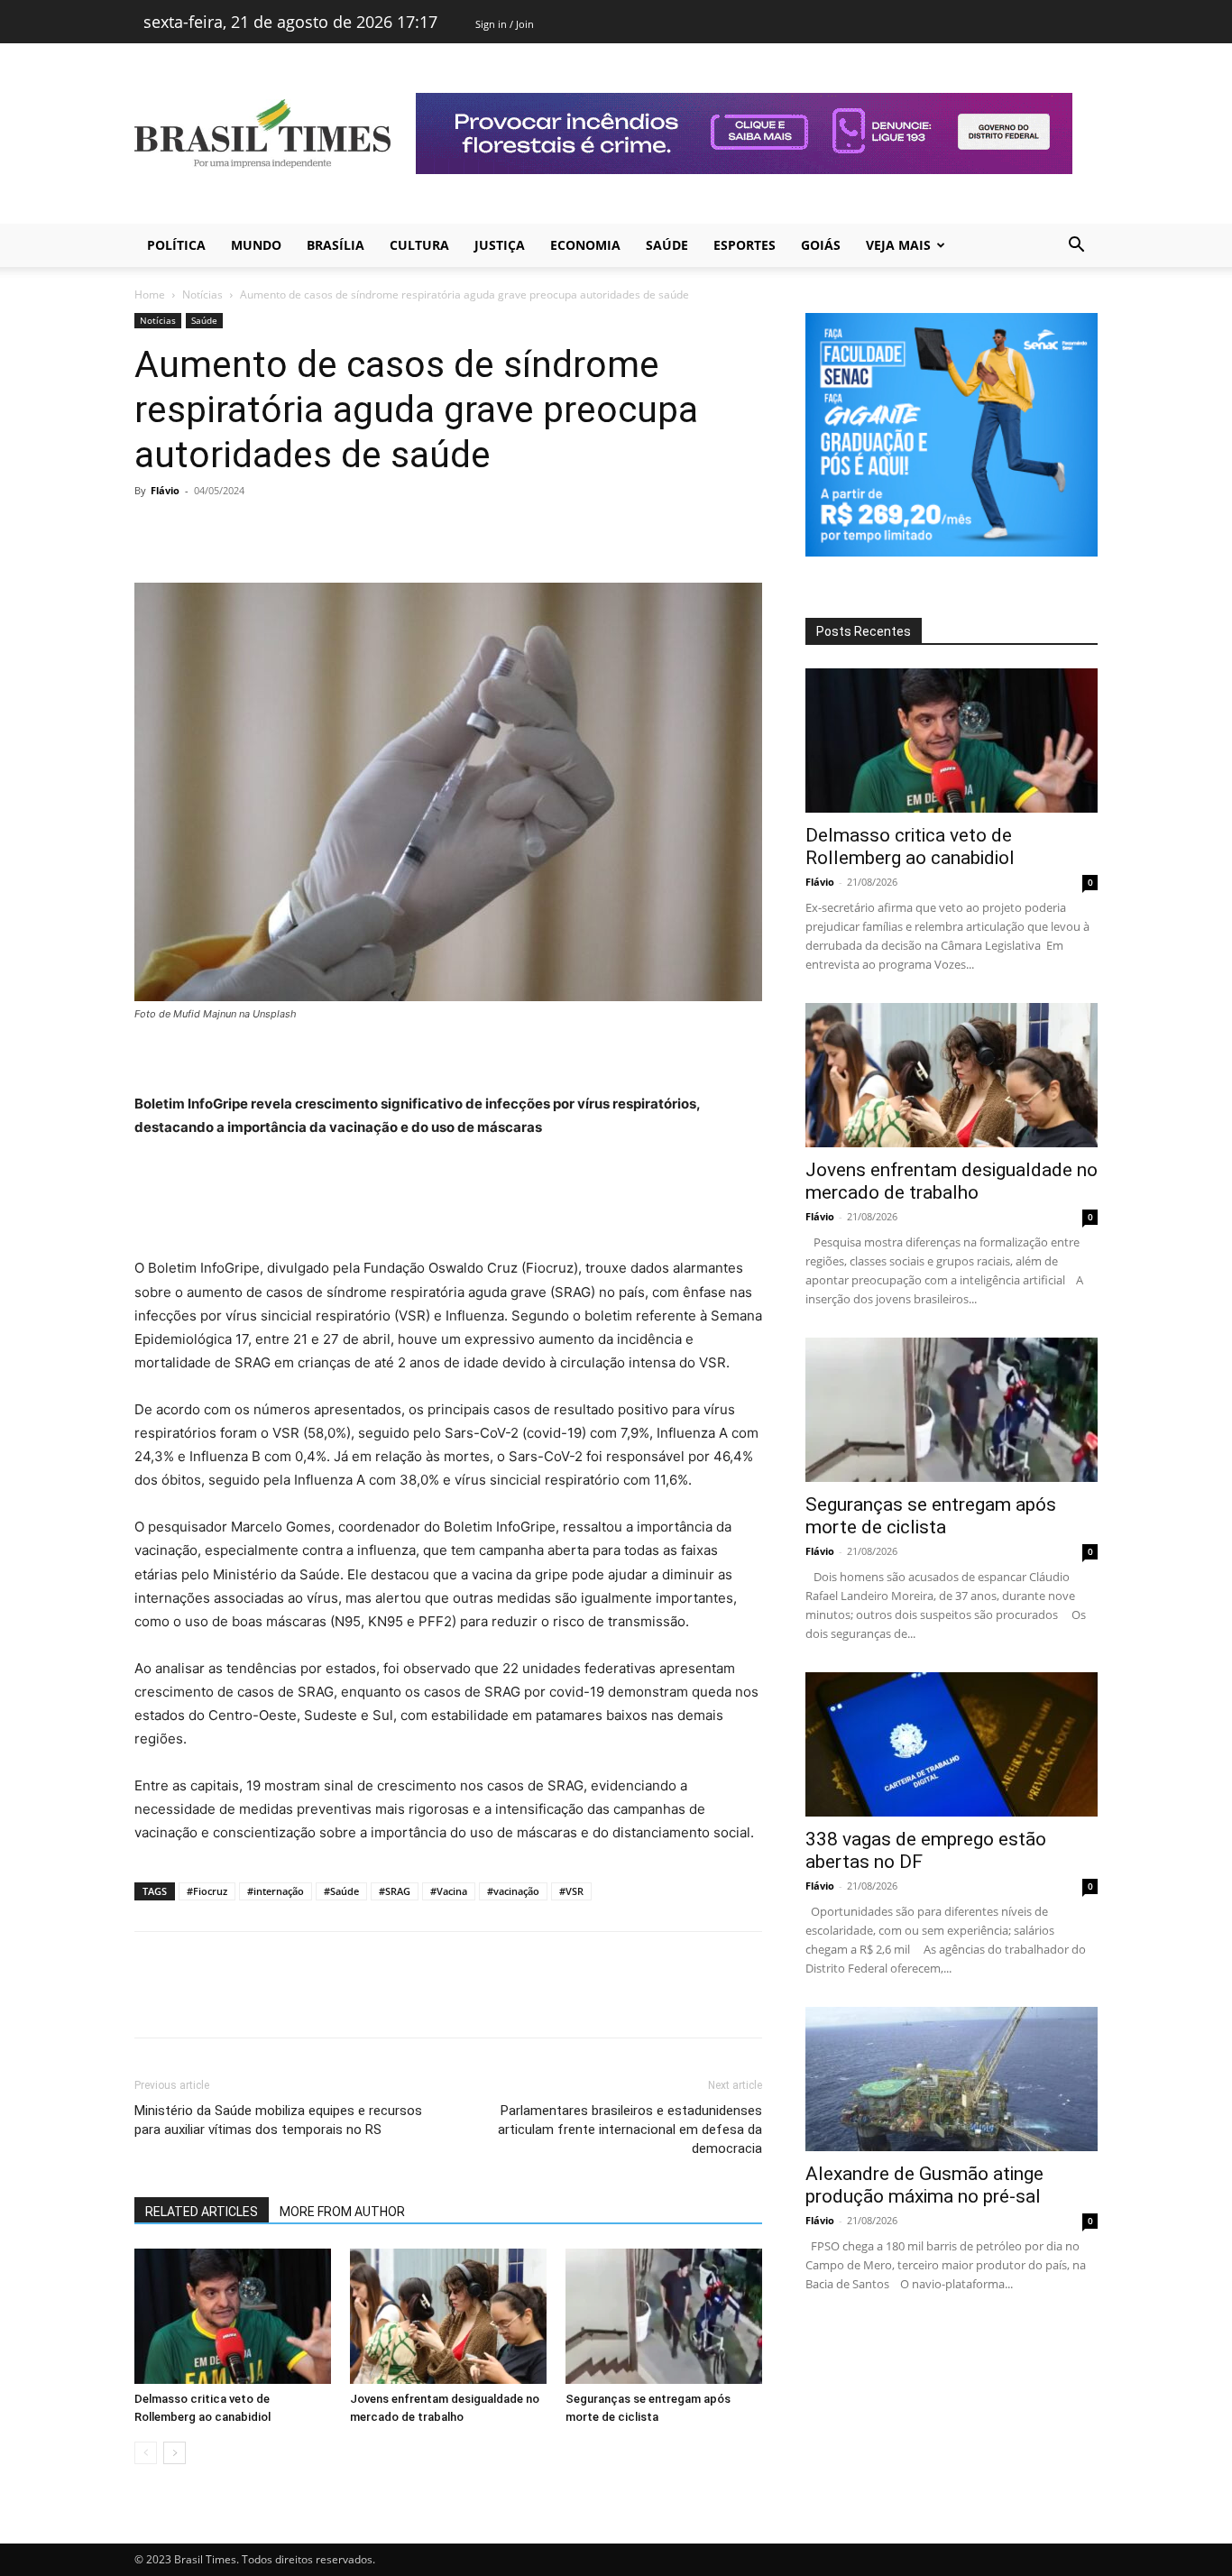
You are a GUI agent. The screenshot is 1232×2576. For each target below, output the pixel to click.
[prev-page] (146, 2453)
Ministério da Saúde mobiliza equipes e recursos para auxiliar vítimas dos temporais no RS (278, 2120)
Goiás (821, 245)
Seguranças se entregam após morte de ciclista (931, 1516)
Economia (585, 245)
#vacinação (513, 1891)
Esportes (745, 245)
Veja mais (898, 245)
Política (176, 245)
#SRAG (395, 1891)
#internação (276, 1891)
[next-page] (175, 2453)
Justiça (500, 245)
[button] (1076, 247)
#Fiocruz (207, 1891)
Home (150, 294)
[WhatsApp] (277, 531)
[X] (194, 531)
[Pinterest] (235, 531)
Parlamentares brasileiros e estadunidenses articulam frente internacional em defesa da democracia (630, 2130)
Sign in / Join (505, 24)
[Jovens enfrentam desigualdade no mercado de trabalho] (448, 2316)
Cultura (419, 245)
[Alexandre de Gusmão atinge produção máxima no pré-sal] (952, 2079)
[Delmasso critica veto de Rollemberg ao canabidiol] (233, 2316)
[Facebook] (152, 531)
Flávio (165, 490)
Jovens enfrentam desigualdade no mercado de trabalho (952, 1181)
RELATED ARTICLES (202, 2212)
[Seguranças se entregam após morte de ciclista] (664, 2316)
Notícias (202, 294)
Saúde (667, 245)
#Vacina (449, 1891)
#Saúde (341, 1891)
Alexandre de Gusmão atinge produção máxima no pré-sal (924, 2185)
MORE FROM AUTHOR (342, 2212)
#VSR (571, 1891)
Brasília (336, 245)
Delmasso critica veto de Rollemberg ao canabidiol (910, 846)
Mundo (256, 245)
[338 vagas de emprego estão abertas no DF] (952, 1744)
